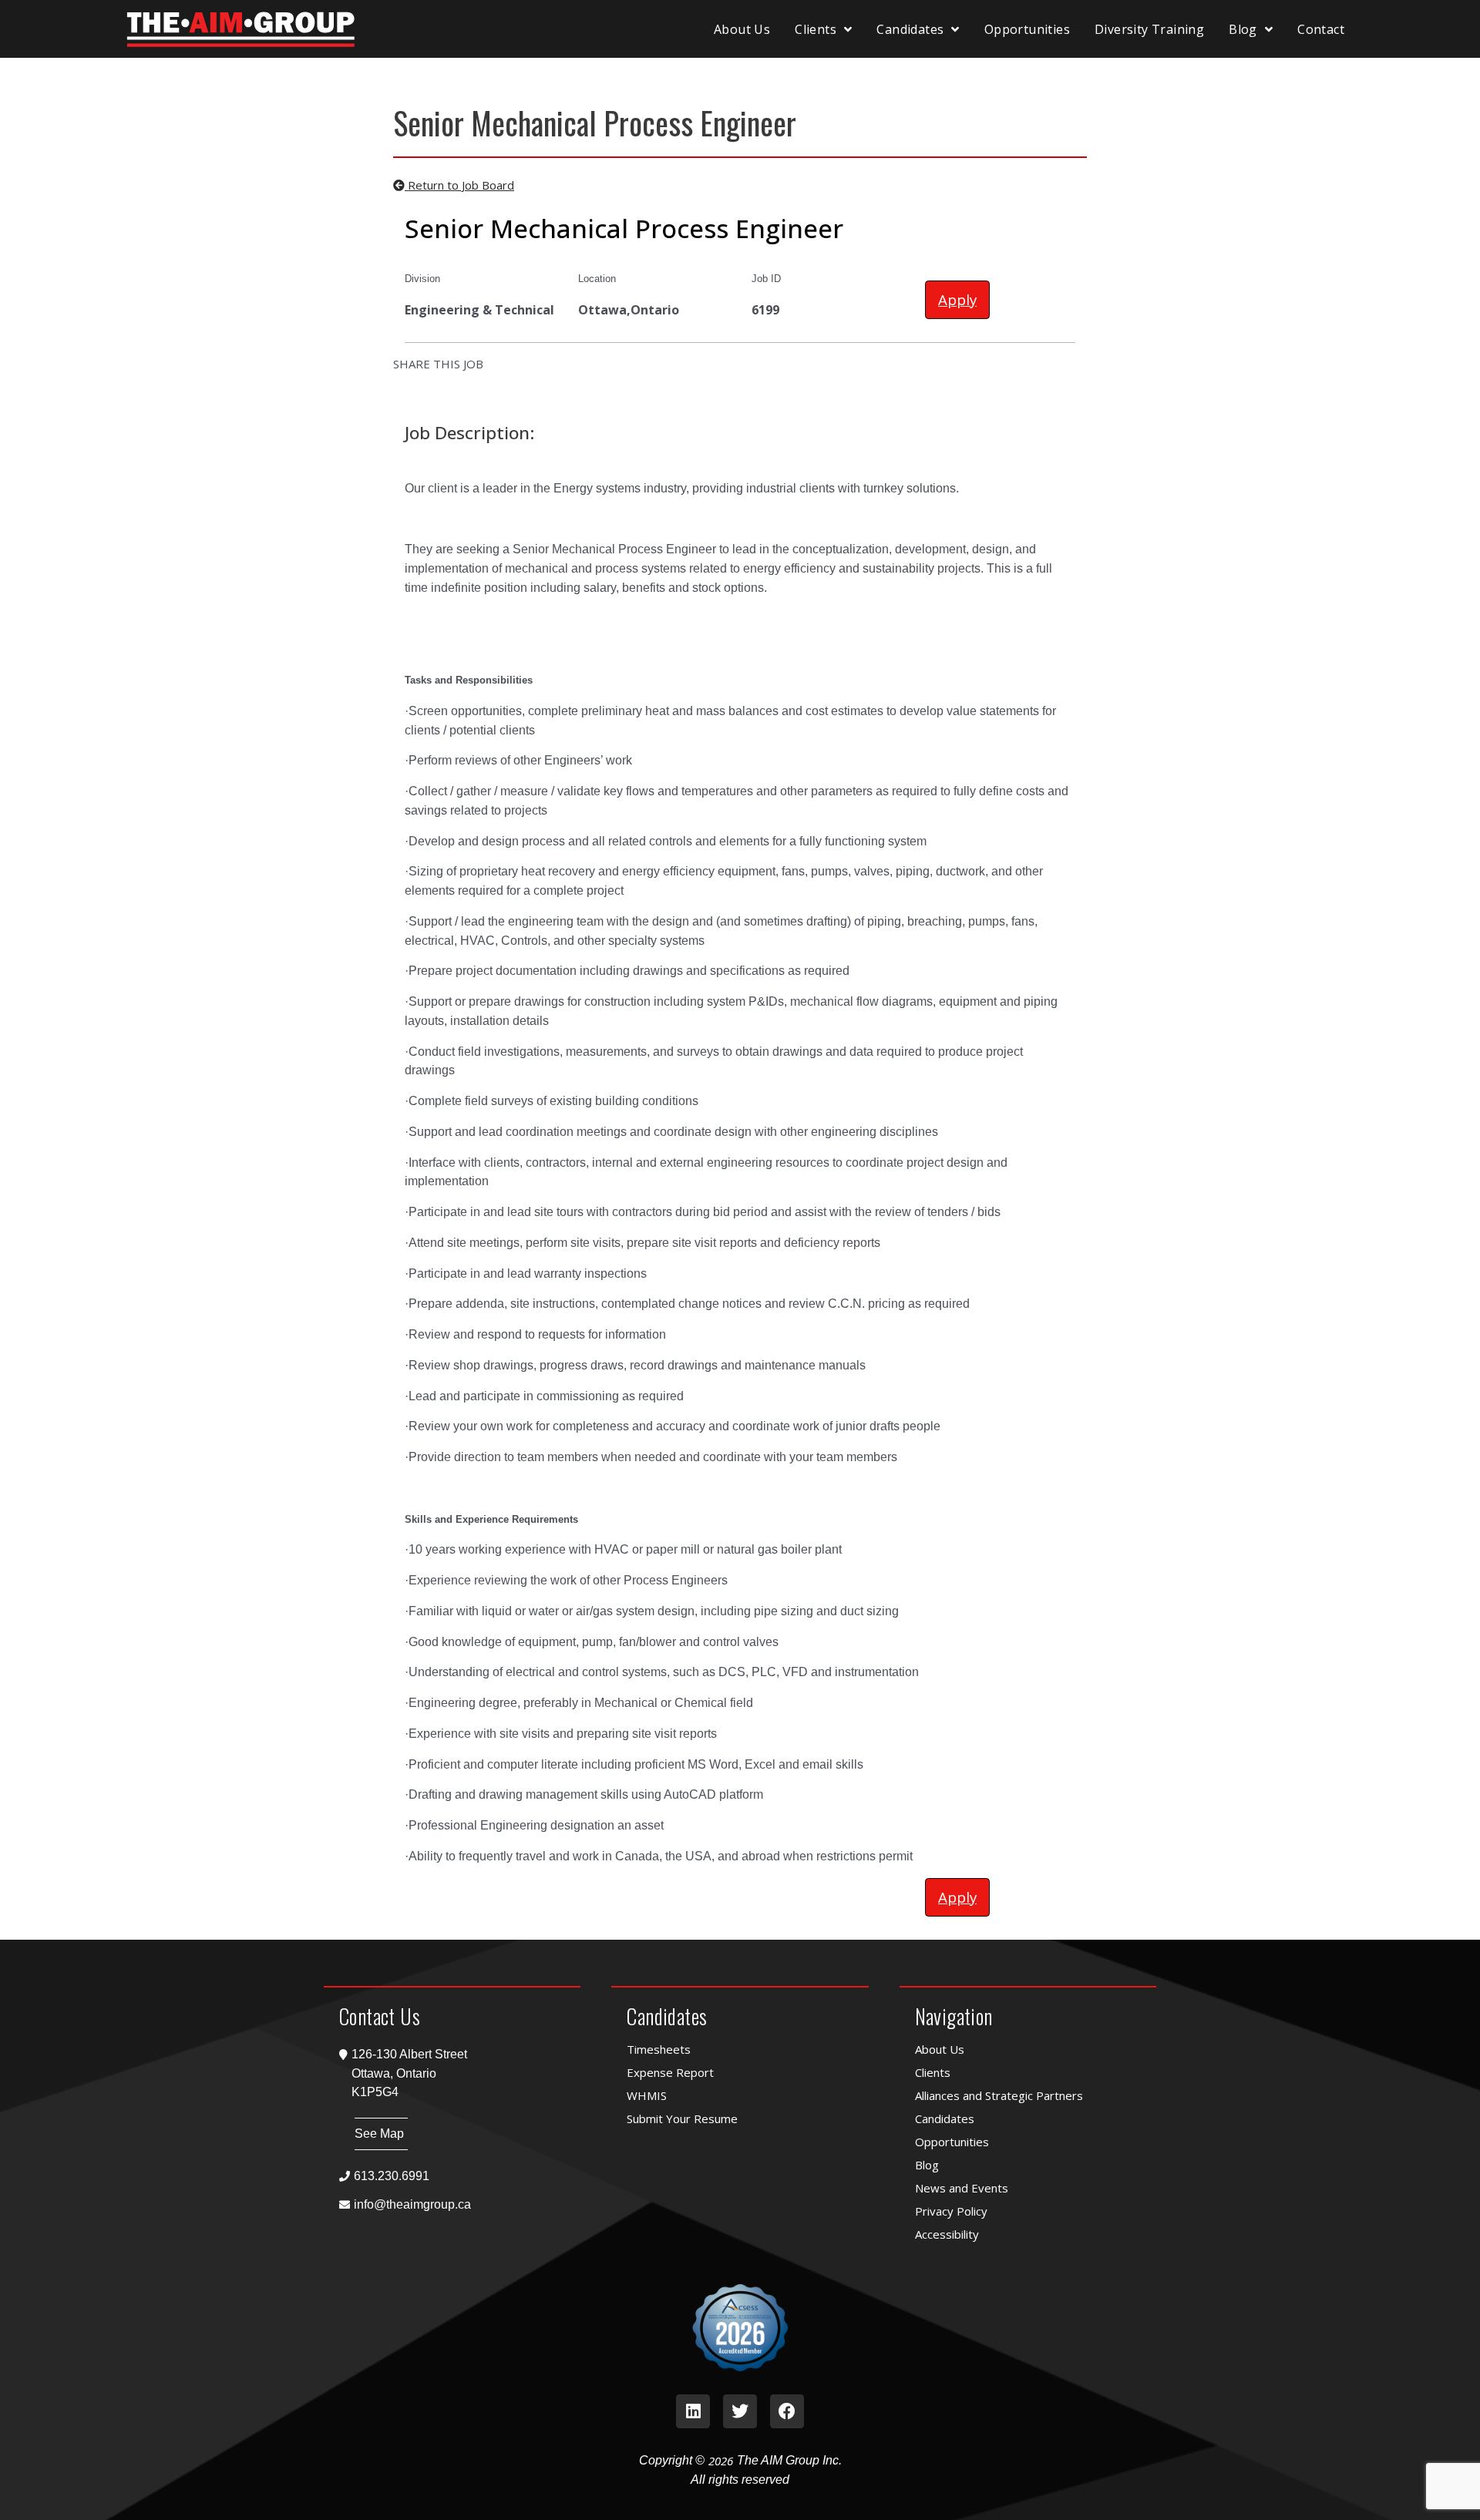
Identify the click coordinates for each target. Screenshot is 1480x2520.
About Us (742, 29)
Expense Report (670, 2072)
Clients (816, 29)
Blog (1243, 29)
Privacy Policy (951, 2211)
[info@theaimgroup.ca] (452, 2204)
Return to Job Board (459, 185)
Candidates (910, 29)
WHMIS (647, 2095)
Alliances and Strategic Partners (999, 2095)
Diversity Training (1149, 29)
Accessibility (947, 2234)
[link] (693, 2411)
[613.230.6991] (452, 2176)
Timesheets (659, 2049)
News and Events (962, 2188)
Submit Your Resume (682, 2118)
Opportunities (1027, 29)
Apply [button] (957, 299)
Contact (1321, 29)
